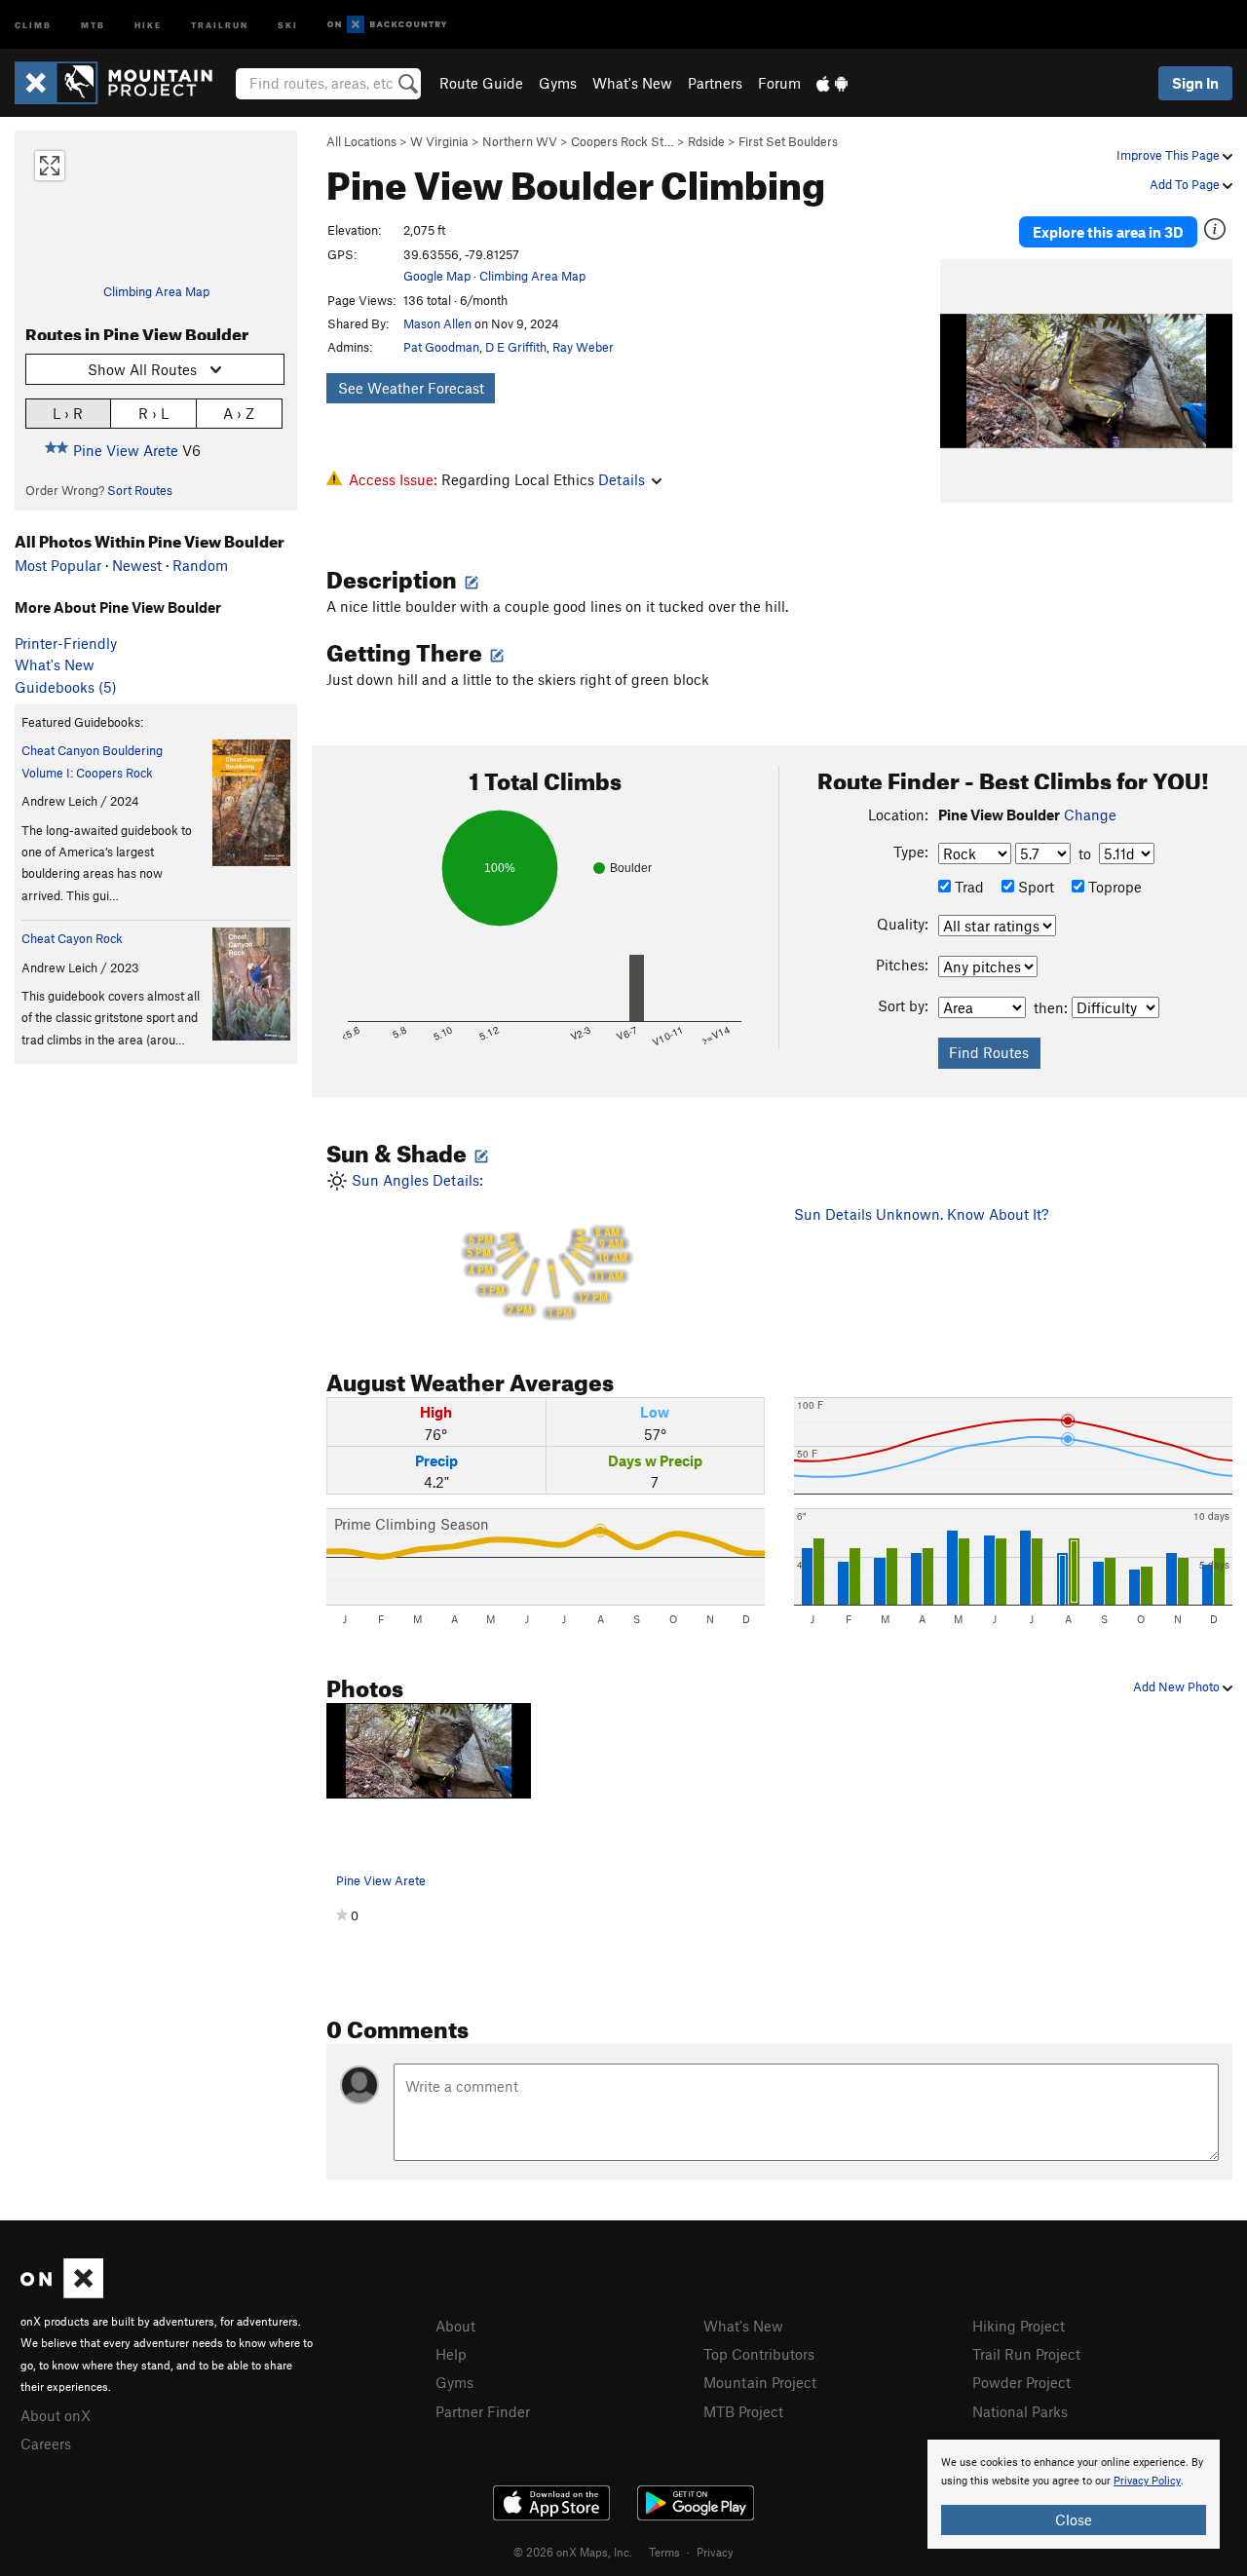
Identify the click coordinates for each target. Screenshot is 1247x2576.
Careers (46, 2443)
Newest (137, 565)
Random (200, 565)
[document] (1074, 2494)
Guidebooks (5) (66, 687)
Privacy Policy (1147, 2481)
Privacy (715, 2552)
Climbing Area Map (156, 291)
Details (622, 479)
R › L (153, 413)
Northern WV (520, 141)
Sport (1034, 887)
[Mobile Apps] (832, 83)
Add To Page (1186, 184)
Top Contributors (759, 2354)
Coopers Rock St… (623, 141)
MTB (93, 24)
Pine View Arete (126, 450)
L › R (68, 413)
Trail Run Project (1026, 2354)
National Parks (1020, 2411)
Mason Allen (437, 323)
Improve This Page (1170, 155)
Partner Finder (483, 2411)
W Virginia (439, 141)
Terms (664, 2552)
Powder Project (1021, 2382)
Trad (967, 887)
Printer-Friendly (66, 643)
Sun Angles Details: (488, 1246)
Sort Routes (140, 490)
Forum (779, 83)
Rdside (706, 141)
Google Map (437, 276)
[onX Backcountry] (387, 25)
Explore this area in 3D (1108, 232)
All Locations (361, 141)
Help (451, 2354)
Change (1090, 814)
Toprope (1113, 887)
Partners (715, 83)
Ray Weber (583, 347)
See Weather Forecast (411, 388)
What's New (632, 83)
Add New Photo (1178, 1686)
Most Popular (58, 565)
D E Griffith (516, 347)
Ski (288, 24)
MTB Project (743, 2411)
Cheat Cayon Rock (72, 938)
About (455, 2326)
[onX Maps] (62, 2292)
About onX (56, 2415)
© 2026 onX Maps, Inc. (573, 2552)
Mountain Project (760, 2382)
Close (1074, 2519)
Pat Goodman (441, 347)
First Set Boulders (788, 141)
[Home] (123, 83)
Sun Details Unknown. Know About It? (921, 1214)
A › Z (239, 413)
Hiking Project (1019, 2326)
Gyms (558, 83)
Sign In (1195, 83)
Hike (148, 24)
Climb (33, 24)
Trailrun (220, 24)
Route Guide (481, 83)
